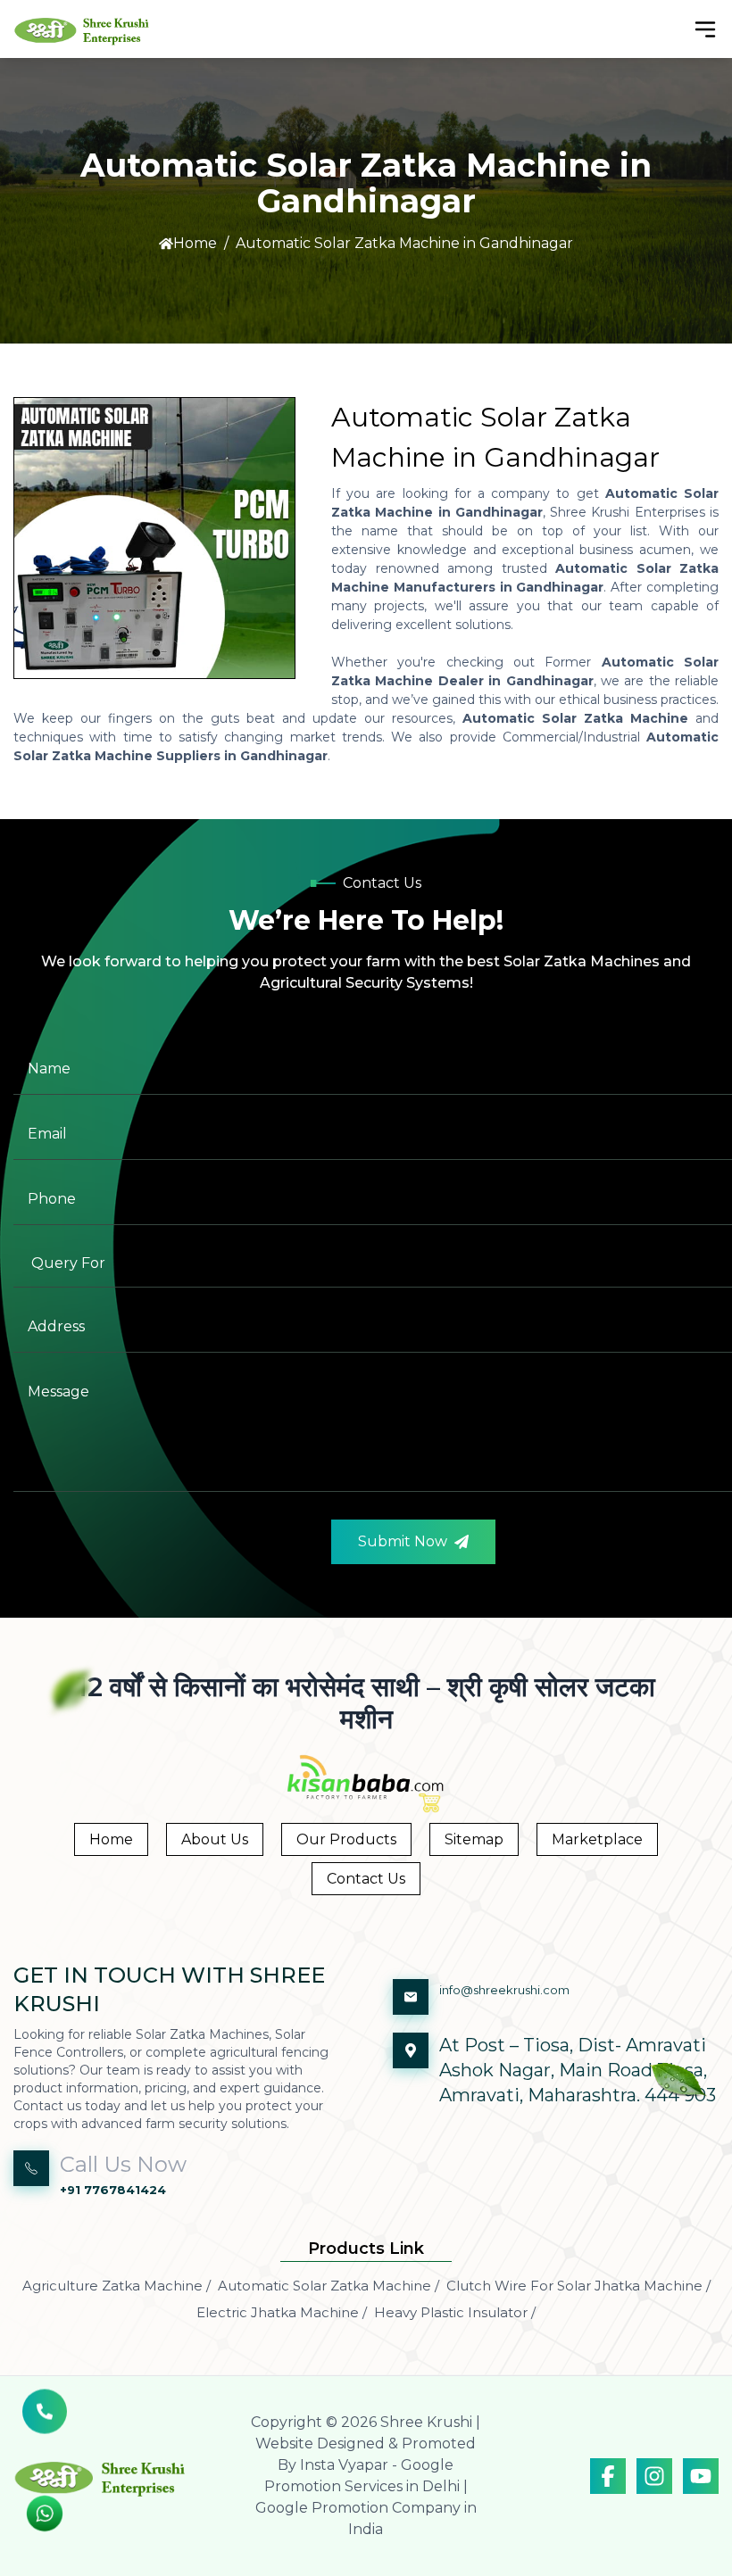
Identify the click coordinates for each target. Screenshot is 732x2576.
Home (195, 243)
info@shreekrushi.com (504, 1990)
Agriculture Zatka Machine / (116, 2286)
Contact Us (366, 1879)
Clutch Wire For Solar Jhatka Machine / (578, 2286)
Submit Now (403, 1541)
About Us (215, 1839)
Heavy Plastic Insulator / (455, 2312)
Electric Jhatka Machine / (282, 2312)
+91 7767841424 (113, 2190)
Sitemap (474, 1839)
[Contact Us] (45, 2418)
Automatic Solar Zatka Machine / (329, 2286)
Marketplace (597, 1839)
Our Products (346, 1839)
